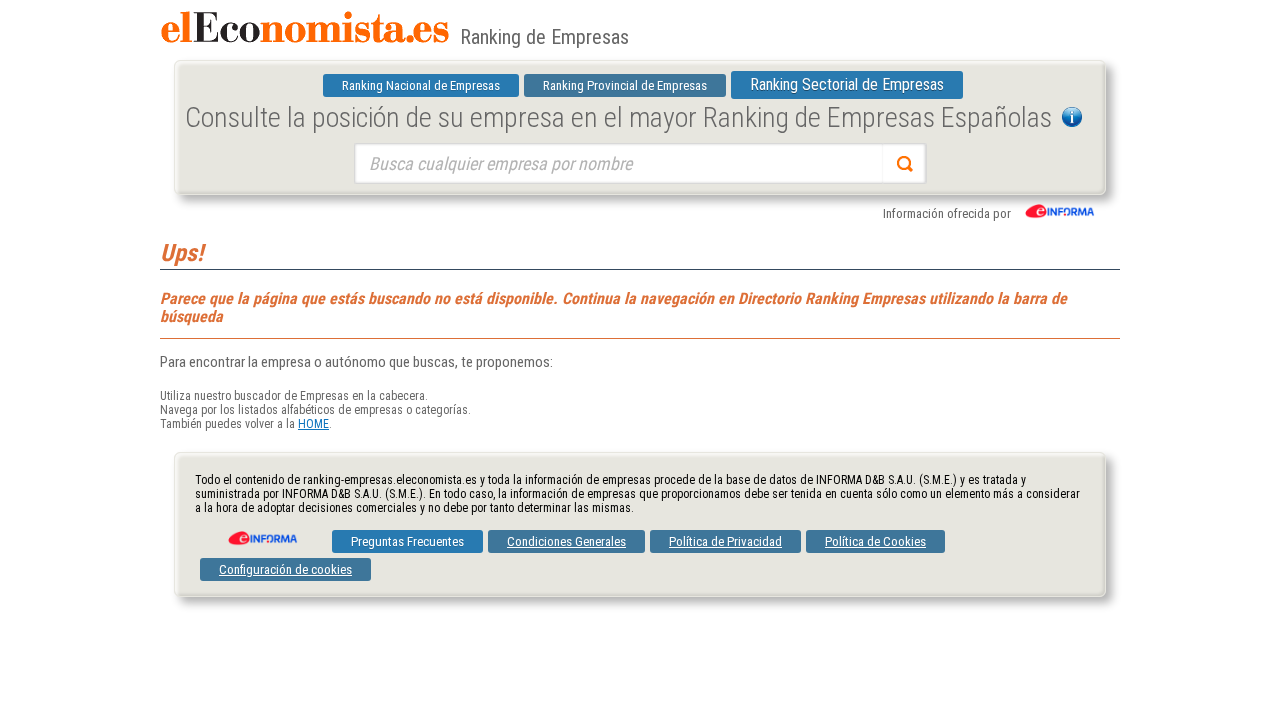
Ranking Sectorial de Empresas (847, 84)
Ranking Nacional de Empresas (421, 85)
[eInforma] (261, 531)
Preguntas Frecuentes (407, 541)
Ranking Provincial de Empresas (625, 85)
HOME (313, 424)
